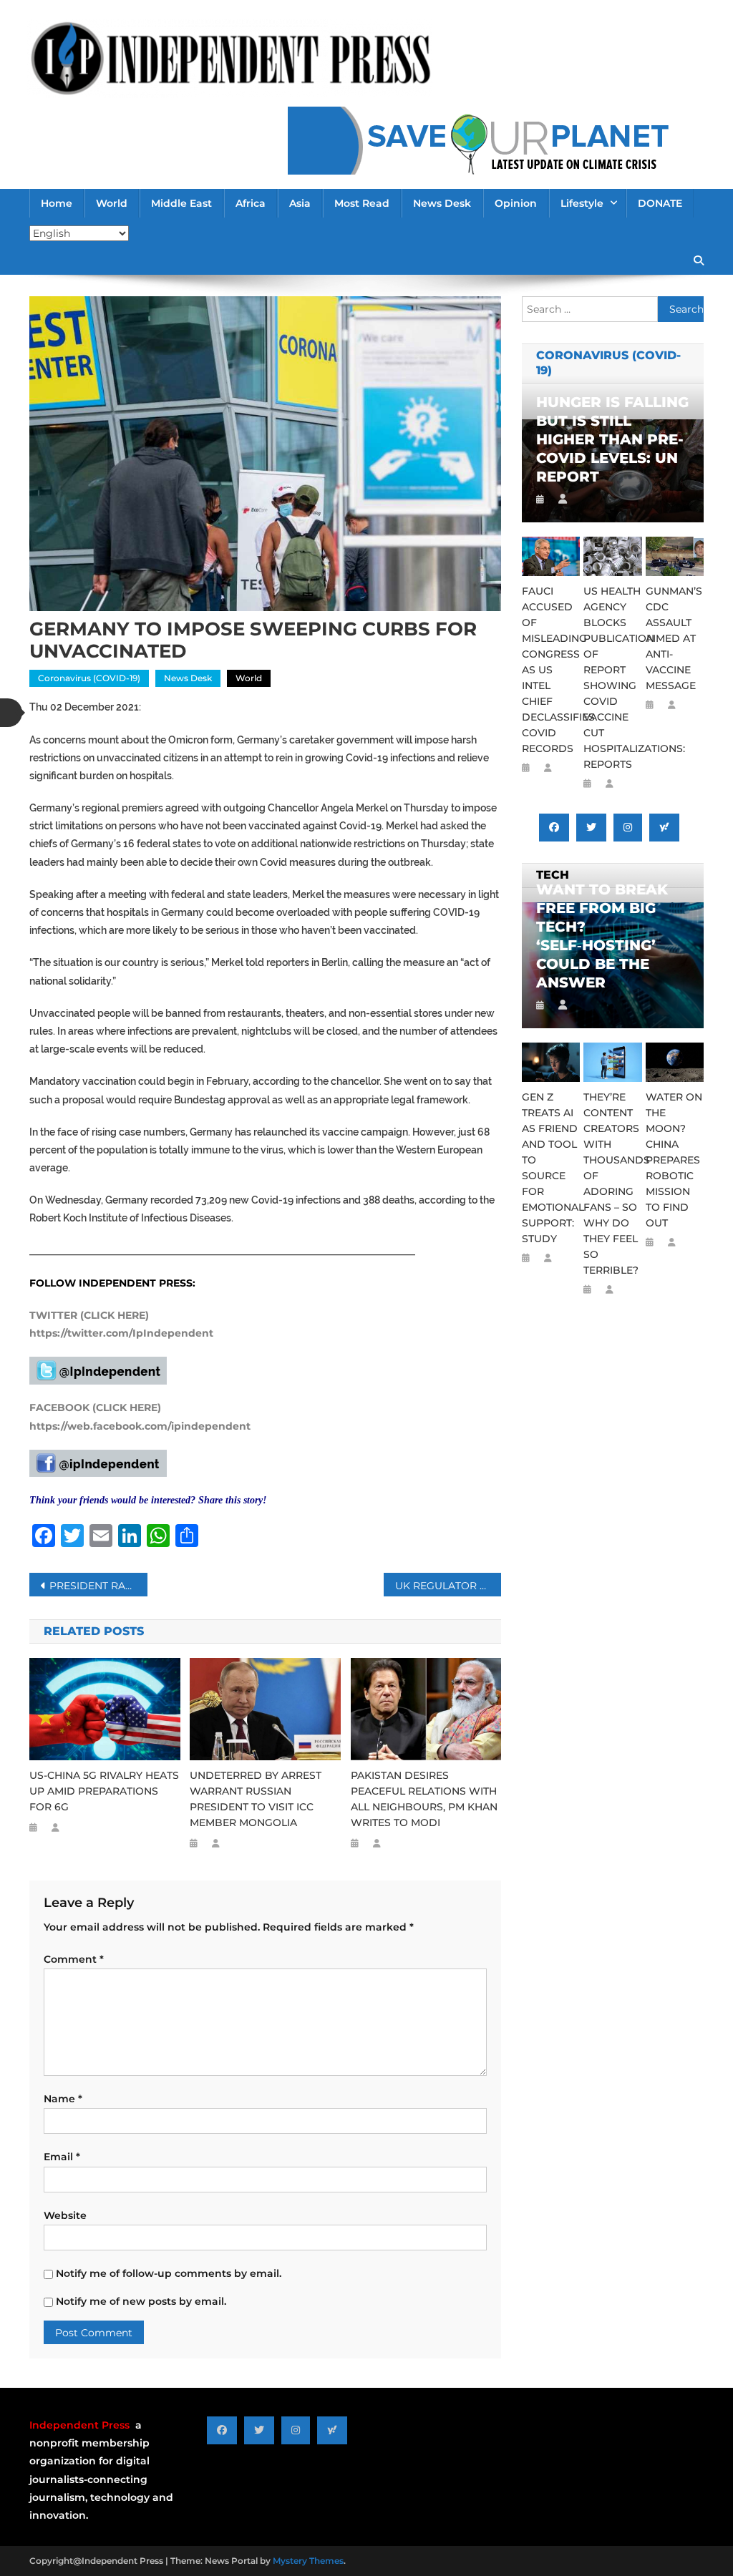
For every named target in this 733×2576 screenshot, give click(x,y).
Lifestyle (582, 203)
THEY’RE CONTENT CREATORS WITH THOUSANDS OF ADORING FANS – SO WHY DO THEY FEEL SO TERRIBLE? (612, 1184)
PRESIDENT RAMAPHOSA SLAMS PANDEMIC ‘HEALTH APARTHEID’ (98, 1586)
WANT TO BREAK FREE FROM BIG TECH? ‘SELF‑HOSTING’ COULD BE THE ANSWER (602, 936)
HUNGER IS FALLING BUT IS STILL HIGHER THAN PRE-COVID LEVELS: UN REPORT (612, 439)
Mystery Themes (308, 2561)
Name (63, 2099)
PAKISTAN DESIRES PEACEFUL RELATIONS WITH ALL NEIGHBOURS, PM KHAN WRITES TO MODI (424, 1799)
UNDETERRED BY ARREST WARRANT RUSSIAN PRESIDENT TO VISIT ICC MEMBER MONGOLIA (256, 1799)
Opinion (516, 203)
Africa (251, 203)
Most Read (362, 203)
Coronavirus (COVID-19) (89, 678)
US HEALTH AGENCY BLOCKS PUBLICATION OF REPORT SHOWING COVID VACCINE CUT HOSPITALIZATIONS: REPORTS (612, 678)
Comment (74, 1959)
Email (62, 2157)
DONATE (660, 203)
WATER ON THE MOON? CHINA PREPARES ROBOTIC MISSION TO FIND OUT (674, 1160)
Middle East (181, 203)
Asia (300, 203)
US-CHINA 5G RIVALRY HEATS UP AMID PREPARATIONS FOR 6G (104, 1791)
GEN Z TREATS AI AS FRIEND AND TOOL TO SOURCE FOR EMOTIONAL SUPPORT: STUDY (551, 1168)
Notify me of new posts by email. (141, 2301)
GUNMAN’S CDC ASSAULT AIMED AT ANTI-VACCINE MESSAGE (674, 638)
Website (65, 2215)
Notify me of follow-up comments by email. (169, 2273)
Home (57, 203)
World (112, 203)
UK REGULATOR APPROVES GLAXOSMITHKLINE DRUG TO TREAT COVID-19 (448, 1586)
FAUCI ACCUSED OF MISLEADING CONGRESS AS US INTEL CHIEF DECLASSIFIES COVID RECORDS (551, 670)
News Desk (442, 203)
